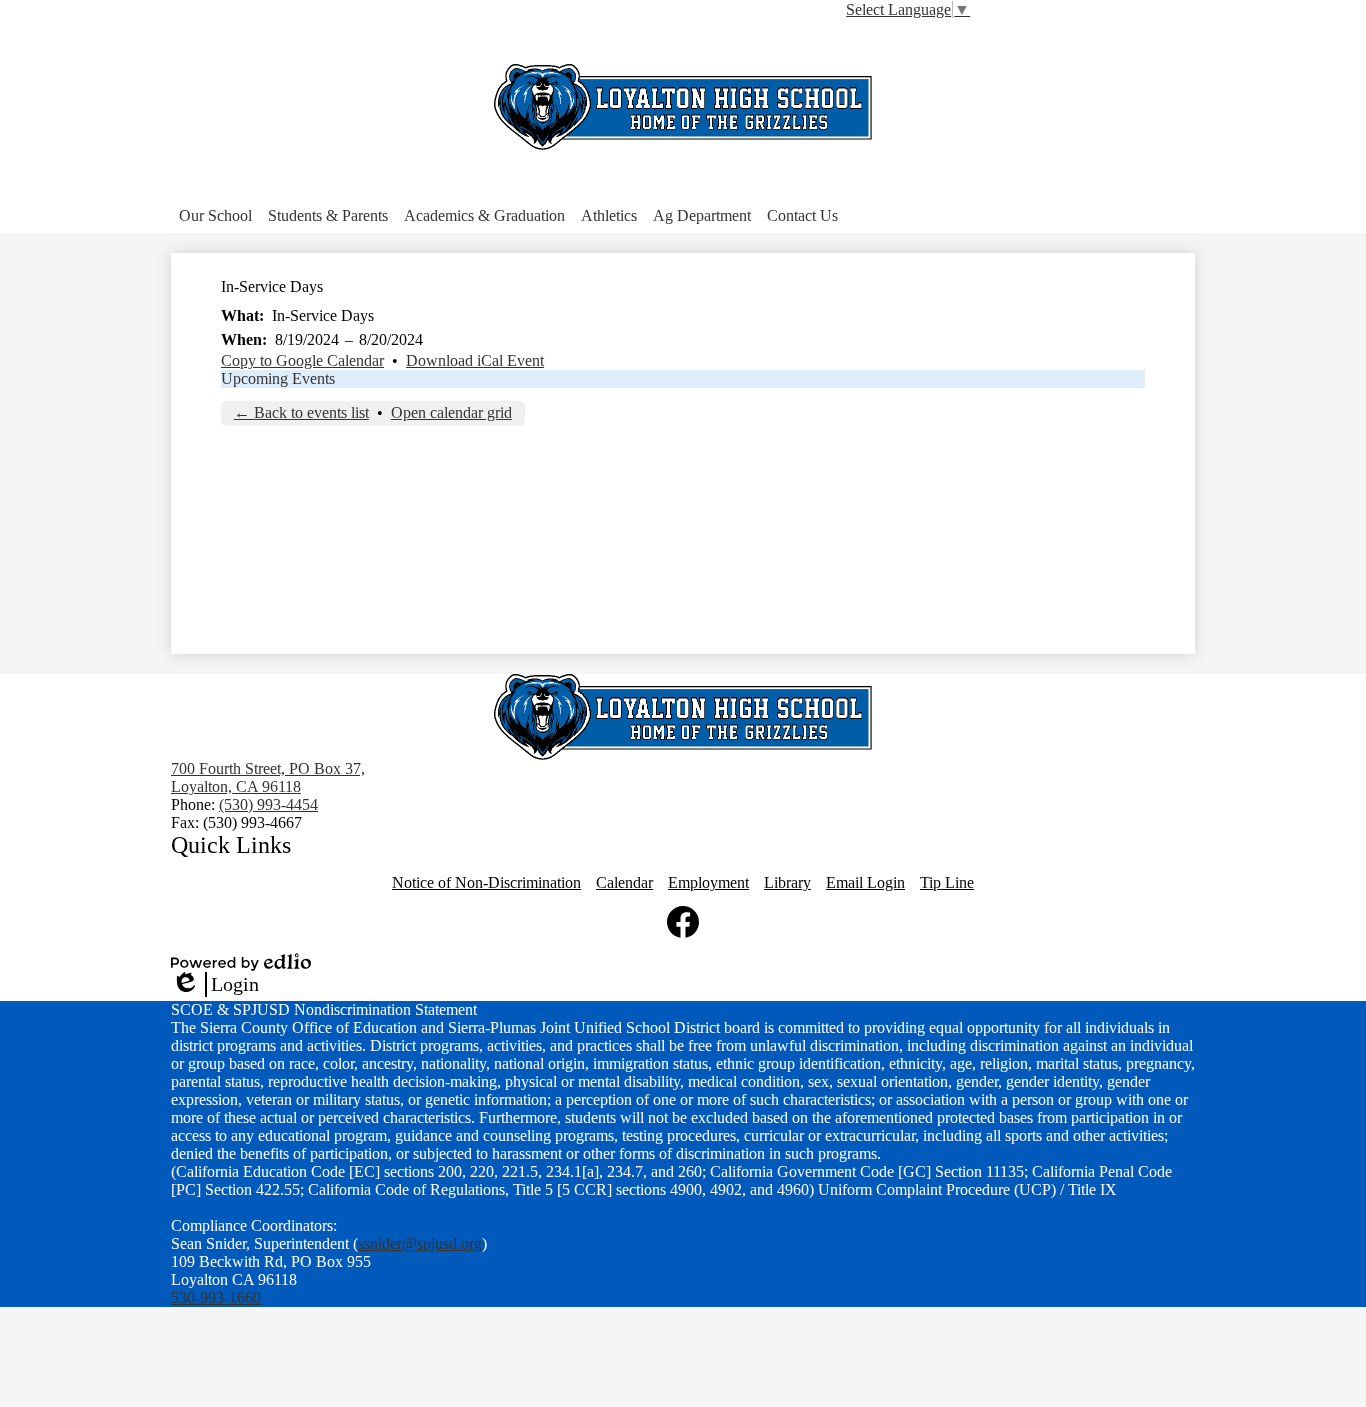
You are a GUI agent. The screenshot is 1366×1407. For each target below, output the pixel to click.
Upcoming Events (278, 378)
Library (787, 882)
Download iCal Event (475, 360)
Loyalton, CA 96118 (268, 777)
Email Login (865, 882)
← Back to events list (301, 412)
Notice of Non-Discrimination (486, 882)
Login (215, 985)
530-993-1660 (216, 1297)
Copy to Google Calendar (302, 360)
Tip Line (947, 882)
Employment (708, 882)
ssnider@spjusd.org (420, 1243)
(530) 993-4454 (268, 804)
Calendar (624, 882)
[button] (215, 216)
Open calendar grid (451, 412)
